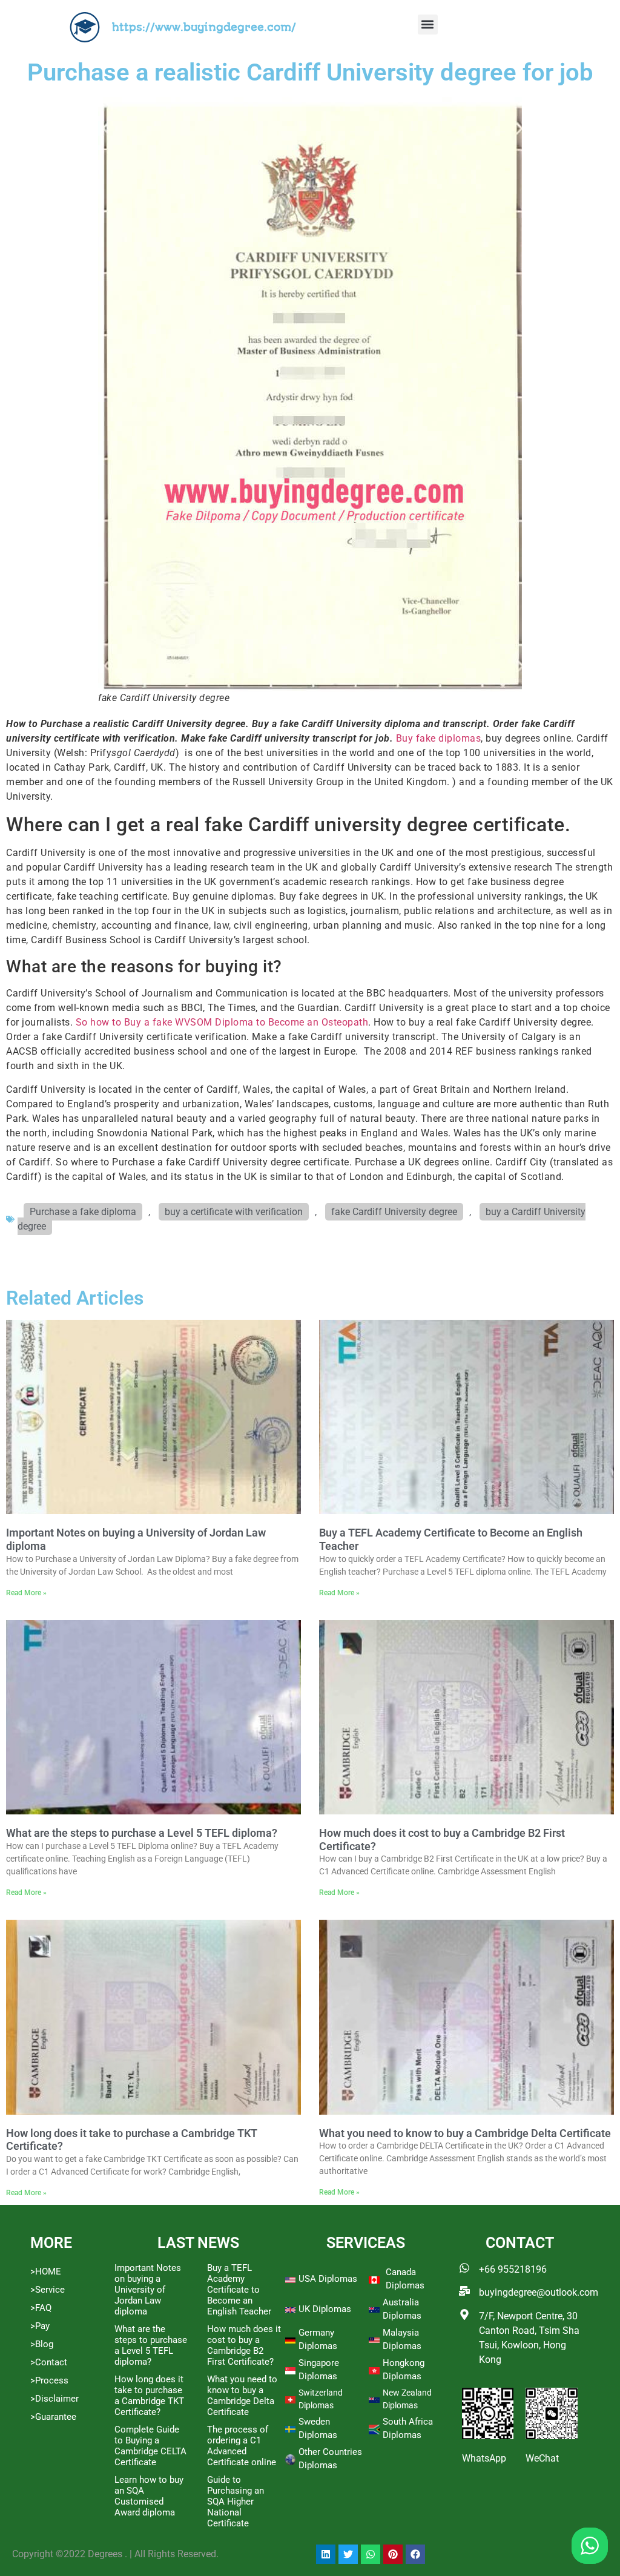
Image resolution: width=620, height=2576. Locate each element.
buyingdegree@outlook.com (539, 2292)
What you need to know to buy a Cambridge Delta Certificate (465, 2133)
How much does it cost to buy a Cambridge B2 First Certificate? (244, 2345)
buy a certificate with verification (234, 1212)
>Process (49, 2380)
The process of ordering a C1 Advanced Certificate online (242, 2446)
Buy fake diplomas (439, 738)
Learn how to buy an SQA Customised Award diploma (149, 2496)
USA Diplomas (328, 2279)
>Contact (49, 2362)
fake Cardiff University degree (394, 1212)
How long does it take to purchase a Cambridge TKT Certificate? (149, 2396)
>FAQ (41, 2308)
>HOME (46, 2271)
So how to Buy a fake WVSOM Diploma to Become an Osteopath (222, 1022)
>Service (48, 2290)
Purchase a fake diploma (83, 1212)
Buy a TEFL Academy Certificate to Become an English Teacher (239, 2290)
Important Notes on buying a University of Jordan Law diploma (148, 2290)
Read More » (26, 1593)
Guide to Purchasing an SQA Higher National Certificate (236, 2502)
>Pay (40, 2326)
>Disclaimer (54, 2399)
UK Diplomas (325, 2309)
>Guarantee (53, 2417)
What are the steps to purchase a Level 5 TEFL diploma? (142, 1833)
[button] (428, 25)
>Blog (42, 2344)
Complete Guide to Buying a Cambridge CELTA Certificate (150, 2446)
